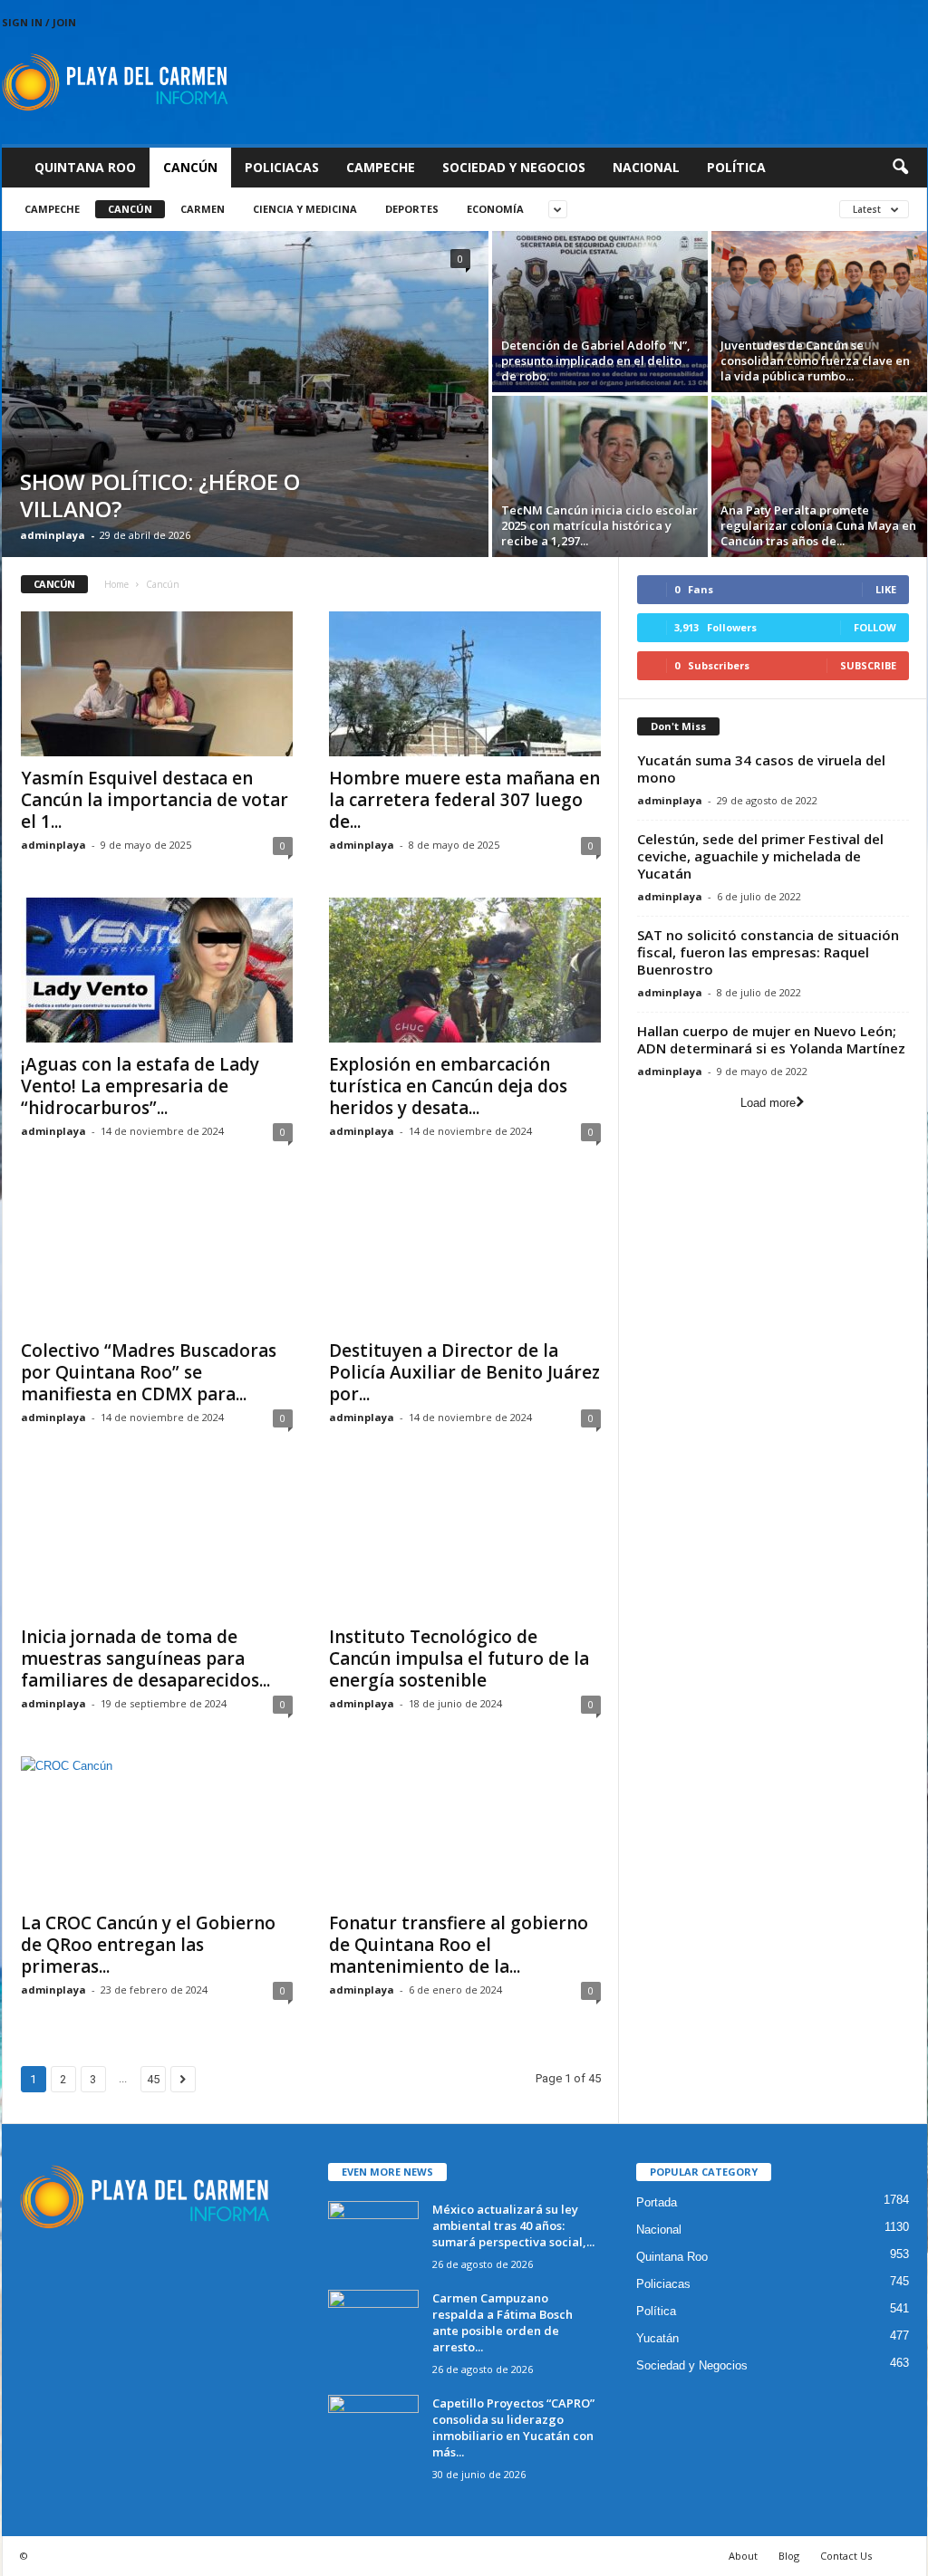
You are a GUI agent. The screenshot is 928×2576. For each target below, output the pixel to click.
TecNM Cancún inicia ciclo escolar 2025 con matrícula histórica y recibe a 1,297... (599, 525)
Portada (657, 2202)
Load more (768, 1103)
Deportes (412, 209)
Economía (495, 209)
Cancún (190, 167)
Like (886, 589)
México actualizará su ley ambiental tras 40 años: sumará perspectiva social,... (513, 2225)
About (743, 2556)
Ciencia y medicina (305, 209)
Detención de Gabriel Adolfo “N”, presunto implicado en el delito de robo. (596, 360)
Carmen (203, 209)
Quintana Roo (85, 167)
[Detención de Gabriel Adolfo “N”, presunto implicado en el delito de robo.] (600, 312)
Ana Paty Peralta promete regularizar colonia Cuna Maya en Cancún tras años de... (818, 525)
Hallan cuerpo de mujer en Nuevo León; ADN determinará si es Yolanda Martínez (771, 1039)
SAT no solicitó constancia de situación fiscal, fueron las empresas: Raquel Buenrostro (768, 952)
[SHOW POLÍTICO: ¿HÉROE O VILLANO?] (245, 394)
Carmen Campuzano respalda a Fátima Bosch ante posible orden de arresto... (503, 2322)
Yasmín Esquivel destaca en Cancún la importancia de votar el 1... (155, 800)
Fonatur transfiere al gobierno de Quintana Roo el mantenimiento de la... (459, 1945)
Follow (875, 627)
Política (736, 167)
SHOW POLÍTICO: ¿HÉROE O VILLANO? (160, 495)
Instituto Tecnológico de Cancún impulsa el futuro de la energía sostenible (459, 1658)
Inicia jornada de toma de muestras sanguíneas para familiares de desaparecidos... (145, 1658)
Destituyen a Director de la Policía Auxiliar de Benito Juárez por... (464, 1372)
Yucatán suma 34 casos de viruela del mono (761, 769)
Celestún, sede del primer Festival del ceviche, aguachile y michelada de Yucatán (760, 856)
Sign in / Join (39, 22)
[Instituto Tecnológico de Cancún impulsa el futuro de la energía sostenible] (465, 1543)
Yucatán (657, 2338)
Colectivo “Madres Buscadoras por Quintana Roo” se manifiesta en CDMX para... (149, 1372)
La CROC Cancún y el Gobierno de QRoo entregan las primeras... (148, 1945)
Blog (789, 2556)
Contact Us (846, 2556)
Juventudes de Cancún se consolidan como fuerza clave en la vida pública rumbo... (815, 360)
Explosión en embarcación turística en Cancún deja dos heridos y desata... (448, 1086)
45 (153, 2079)
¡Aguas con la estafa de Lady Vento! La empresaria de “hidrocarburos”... (140, 1086)
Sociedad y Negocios (514, 167)
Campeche (381, 167)
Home (116, 584)
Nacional (646, 167)
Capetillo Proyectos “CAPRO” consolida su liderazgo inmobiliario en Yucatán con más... (513, 2427)
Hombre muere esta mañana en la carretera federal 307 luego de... (464, 800)
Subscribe (868, 665)
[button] (900, 168)
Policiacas (282, 167)
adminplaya (53, 535)
